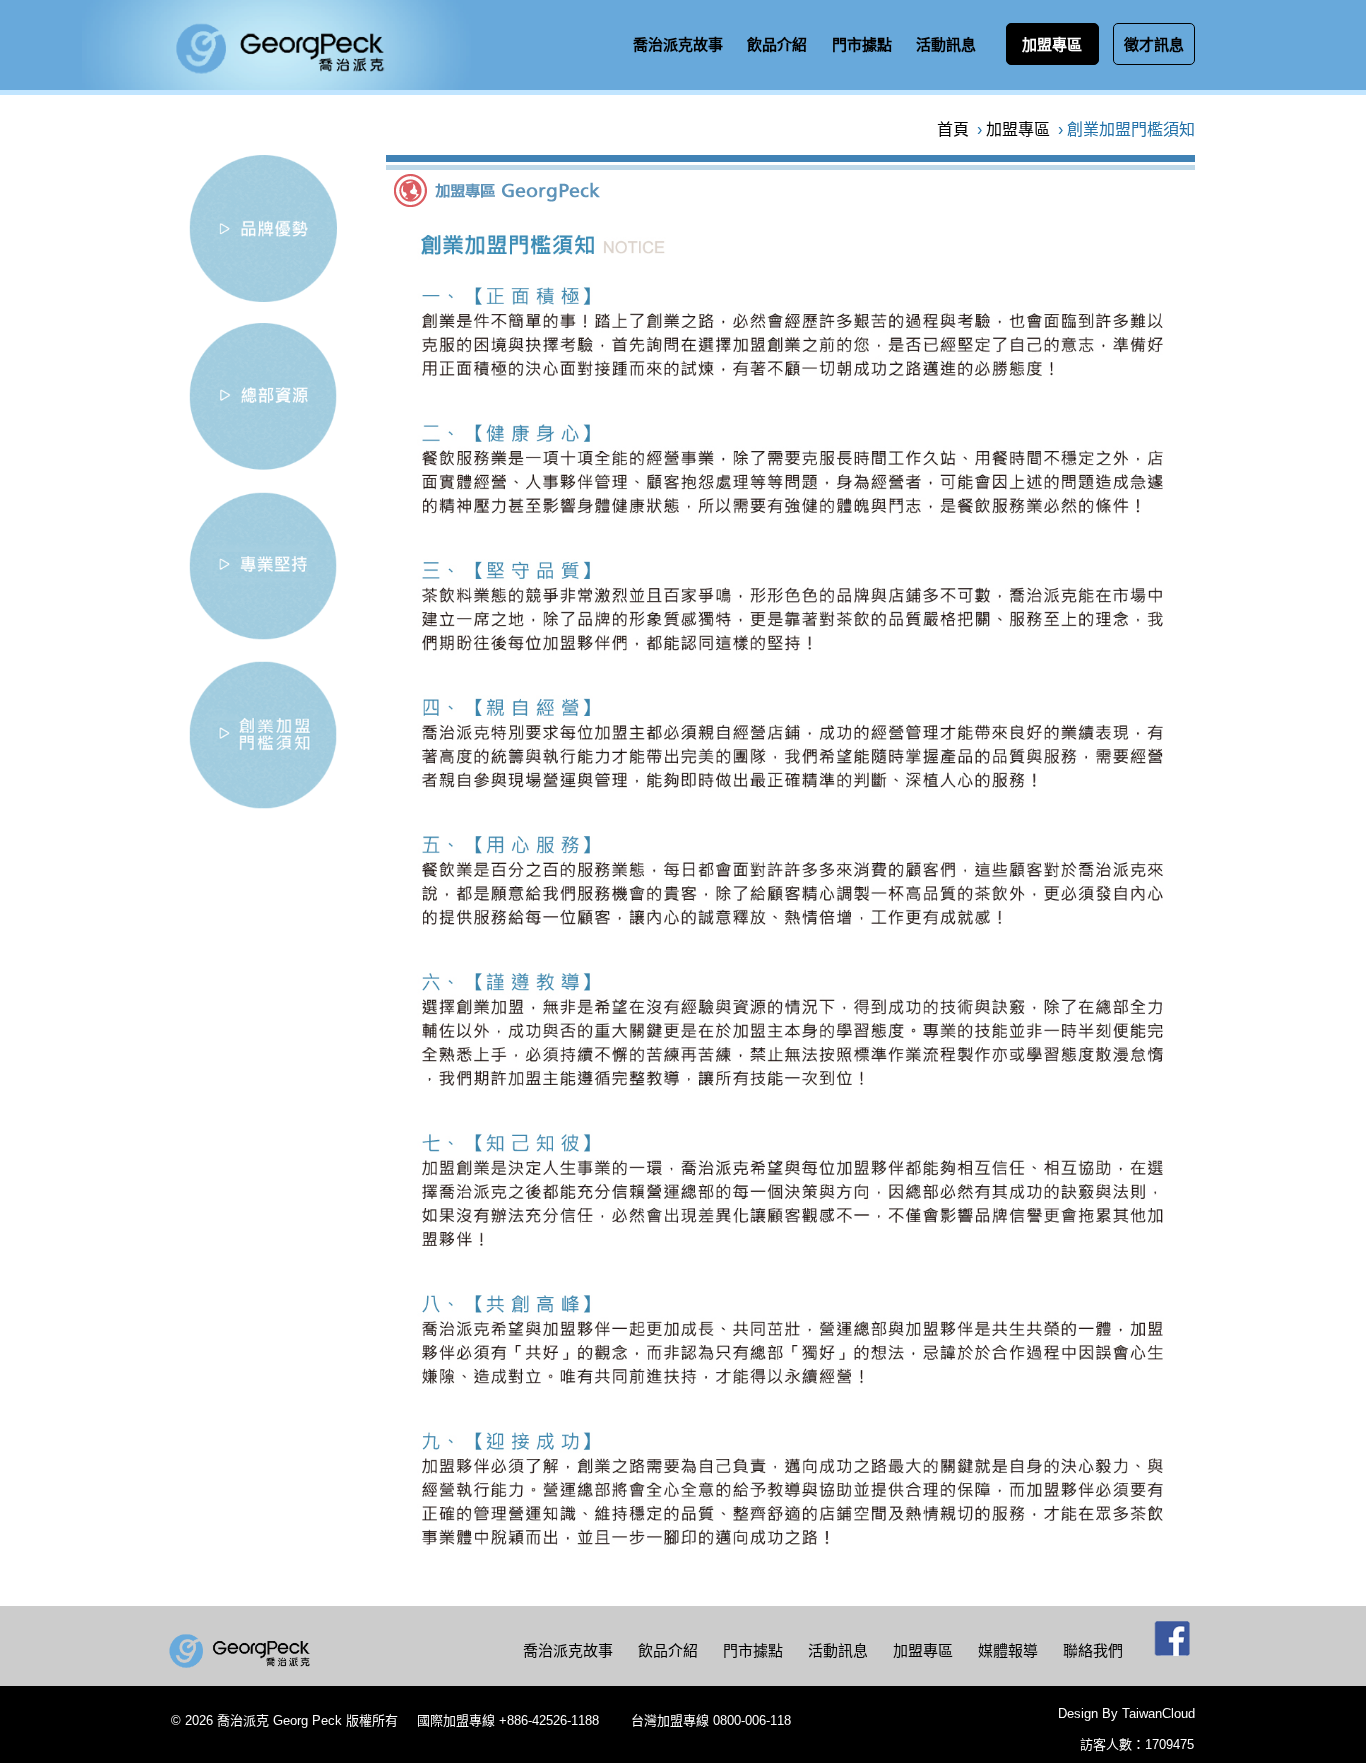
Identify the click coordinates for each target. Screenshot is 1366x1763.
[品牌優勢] (263, 296)
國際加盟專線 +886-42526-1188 (508, 1720)
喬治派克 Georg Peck (279, 1720)
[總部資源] (263, 465)
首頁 (953, 129)
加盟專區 (1018, 129)
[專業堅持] (263, 634)
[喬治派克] (241, 1653)
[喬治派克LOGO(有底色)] (276, 84)
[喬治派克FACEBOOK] (1173, 1646)
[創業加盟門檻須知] (263, 803)
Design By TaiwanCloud (1126, 1713)
